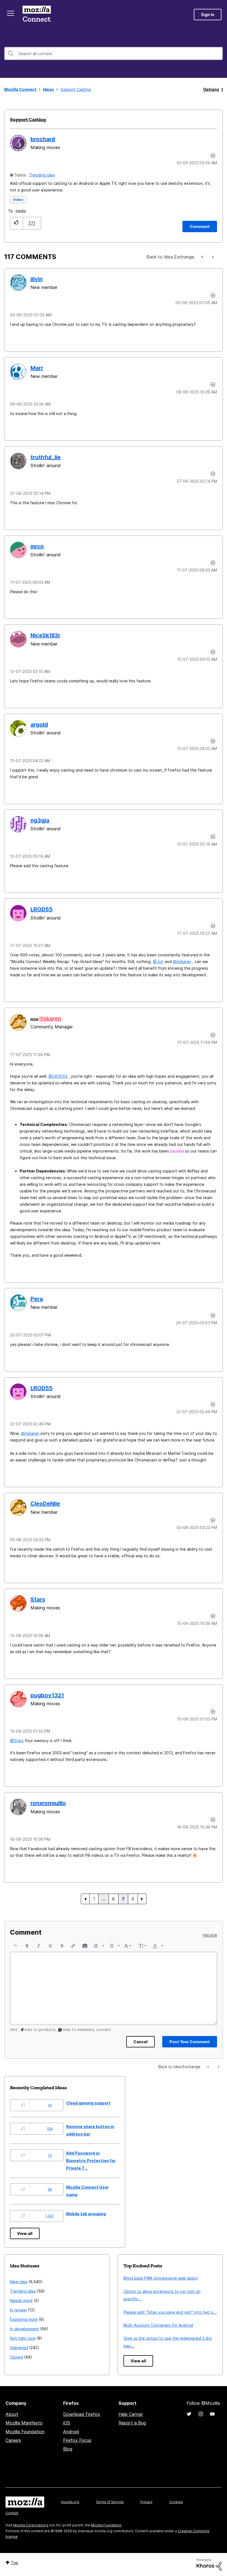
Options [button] (211, 89)
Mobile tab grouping (86, 2214)
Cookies (176, 2502)
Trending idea (42, 175)
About (12, 2414)
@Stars (17, 1741)
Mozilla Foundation (25, 2432)
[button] (16, 223)
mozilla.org (70, 2502)
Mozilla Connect (37, 15)
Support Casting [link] (76, 89)
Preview (210, 1935)
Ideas (48, 89)
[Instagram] (201, 2414)
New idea (19, 2282)
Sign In (208, 15)
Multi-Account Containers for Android (158, 2325)
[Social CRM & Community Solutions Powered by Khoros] (209, 2564)
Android (71, 2432)
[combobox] (114, 53)
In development (24, 2329)
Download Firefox (82, 2414)
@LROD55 (58, 1076)
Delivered (19, 2348)
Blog (68, 2449)
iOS (67, 2423)
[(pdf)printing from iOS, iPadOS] (212, 257)
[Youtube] (212, 2414)
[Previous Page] (85, 1899)
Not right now (23, 2338)
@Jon (158, 961)
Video (18, 200)
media (21, 211)
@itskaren (182, 961)
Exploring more (24, 2319)
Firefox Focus (77, 2440)
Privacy (146, 2502)
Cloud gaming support (88, 2103)
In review (18, 2310)
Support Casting (28, 119)
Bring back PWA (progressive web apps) (161, 2278)
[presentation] (16, 1946)
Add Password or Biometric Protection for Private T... (91, 2161)
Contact (12, 2513)
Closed (16, 2357)
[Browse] (11, 13)
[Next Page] (142, 1899)
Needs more (21, 2300)
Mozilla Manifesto (24, 2423)
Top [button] (15, 2563)
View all (25, 2233)
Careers (13, 2440)
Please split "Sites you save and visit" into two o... (170, 2312)
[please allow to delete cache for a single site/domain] (203, 257)
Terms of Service (110, 2502)
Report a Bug (132, 2423)
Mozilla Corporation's (31, 2525)
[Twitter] (189, 2414)
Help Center (131, 2414)
